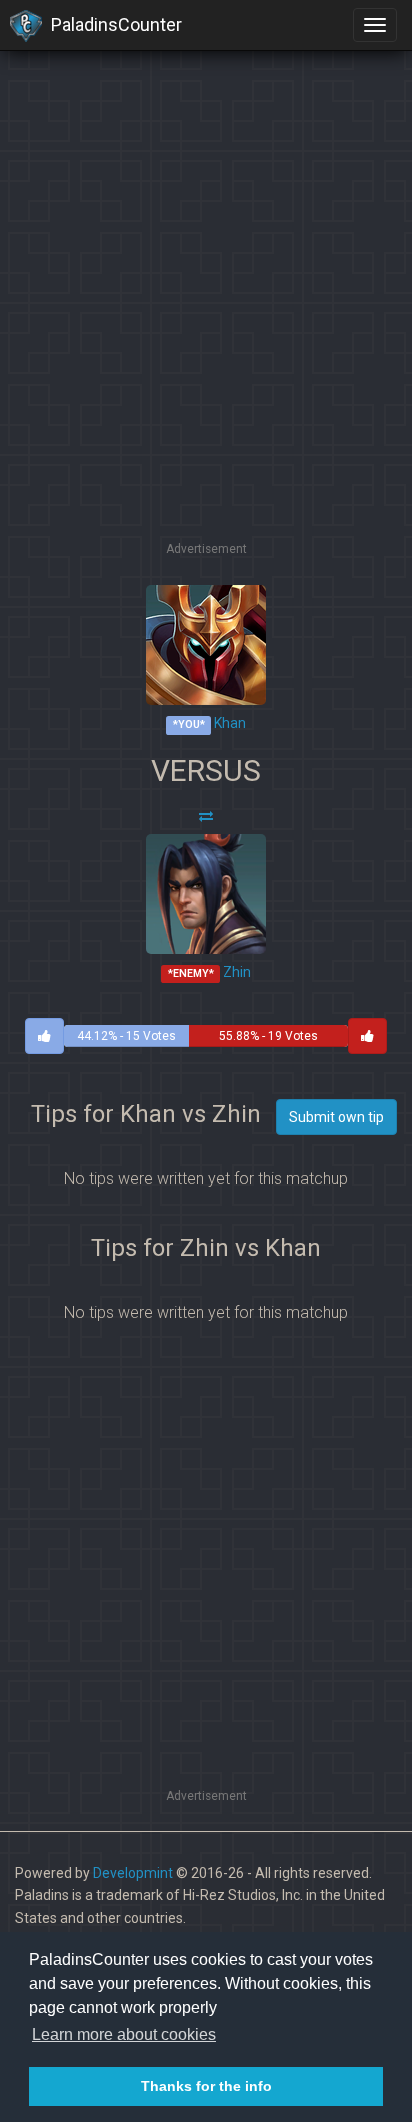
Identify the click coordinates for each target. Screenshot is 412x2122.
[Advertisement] (206, 331)
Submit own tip (336, 1117)
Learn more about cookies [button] (124, 2034)
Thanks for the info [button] (206, 2086)
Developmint (133, 1873)
